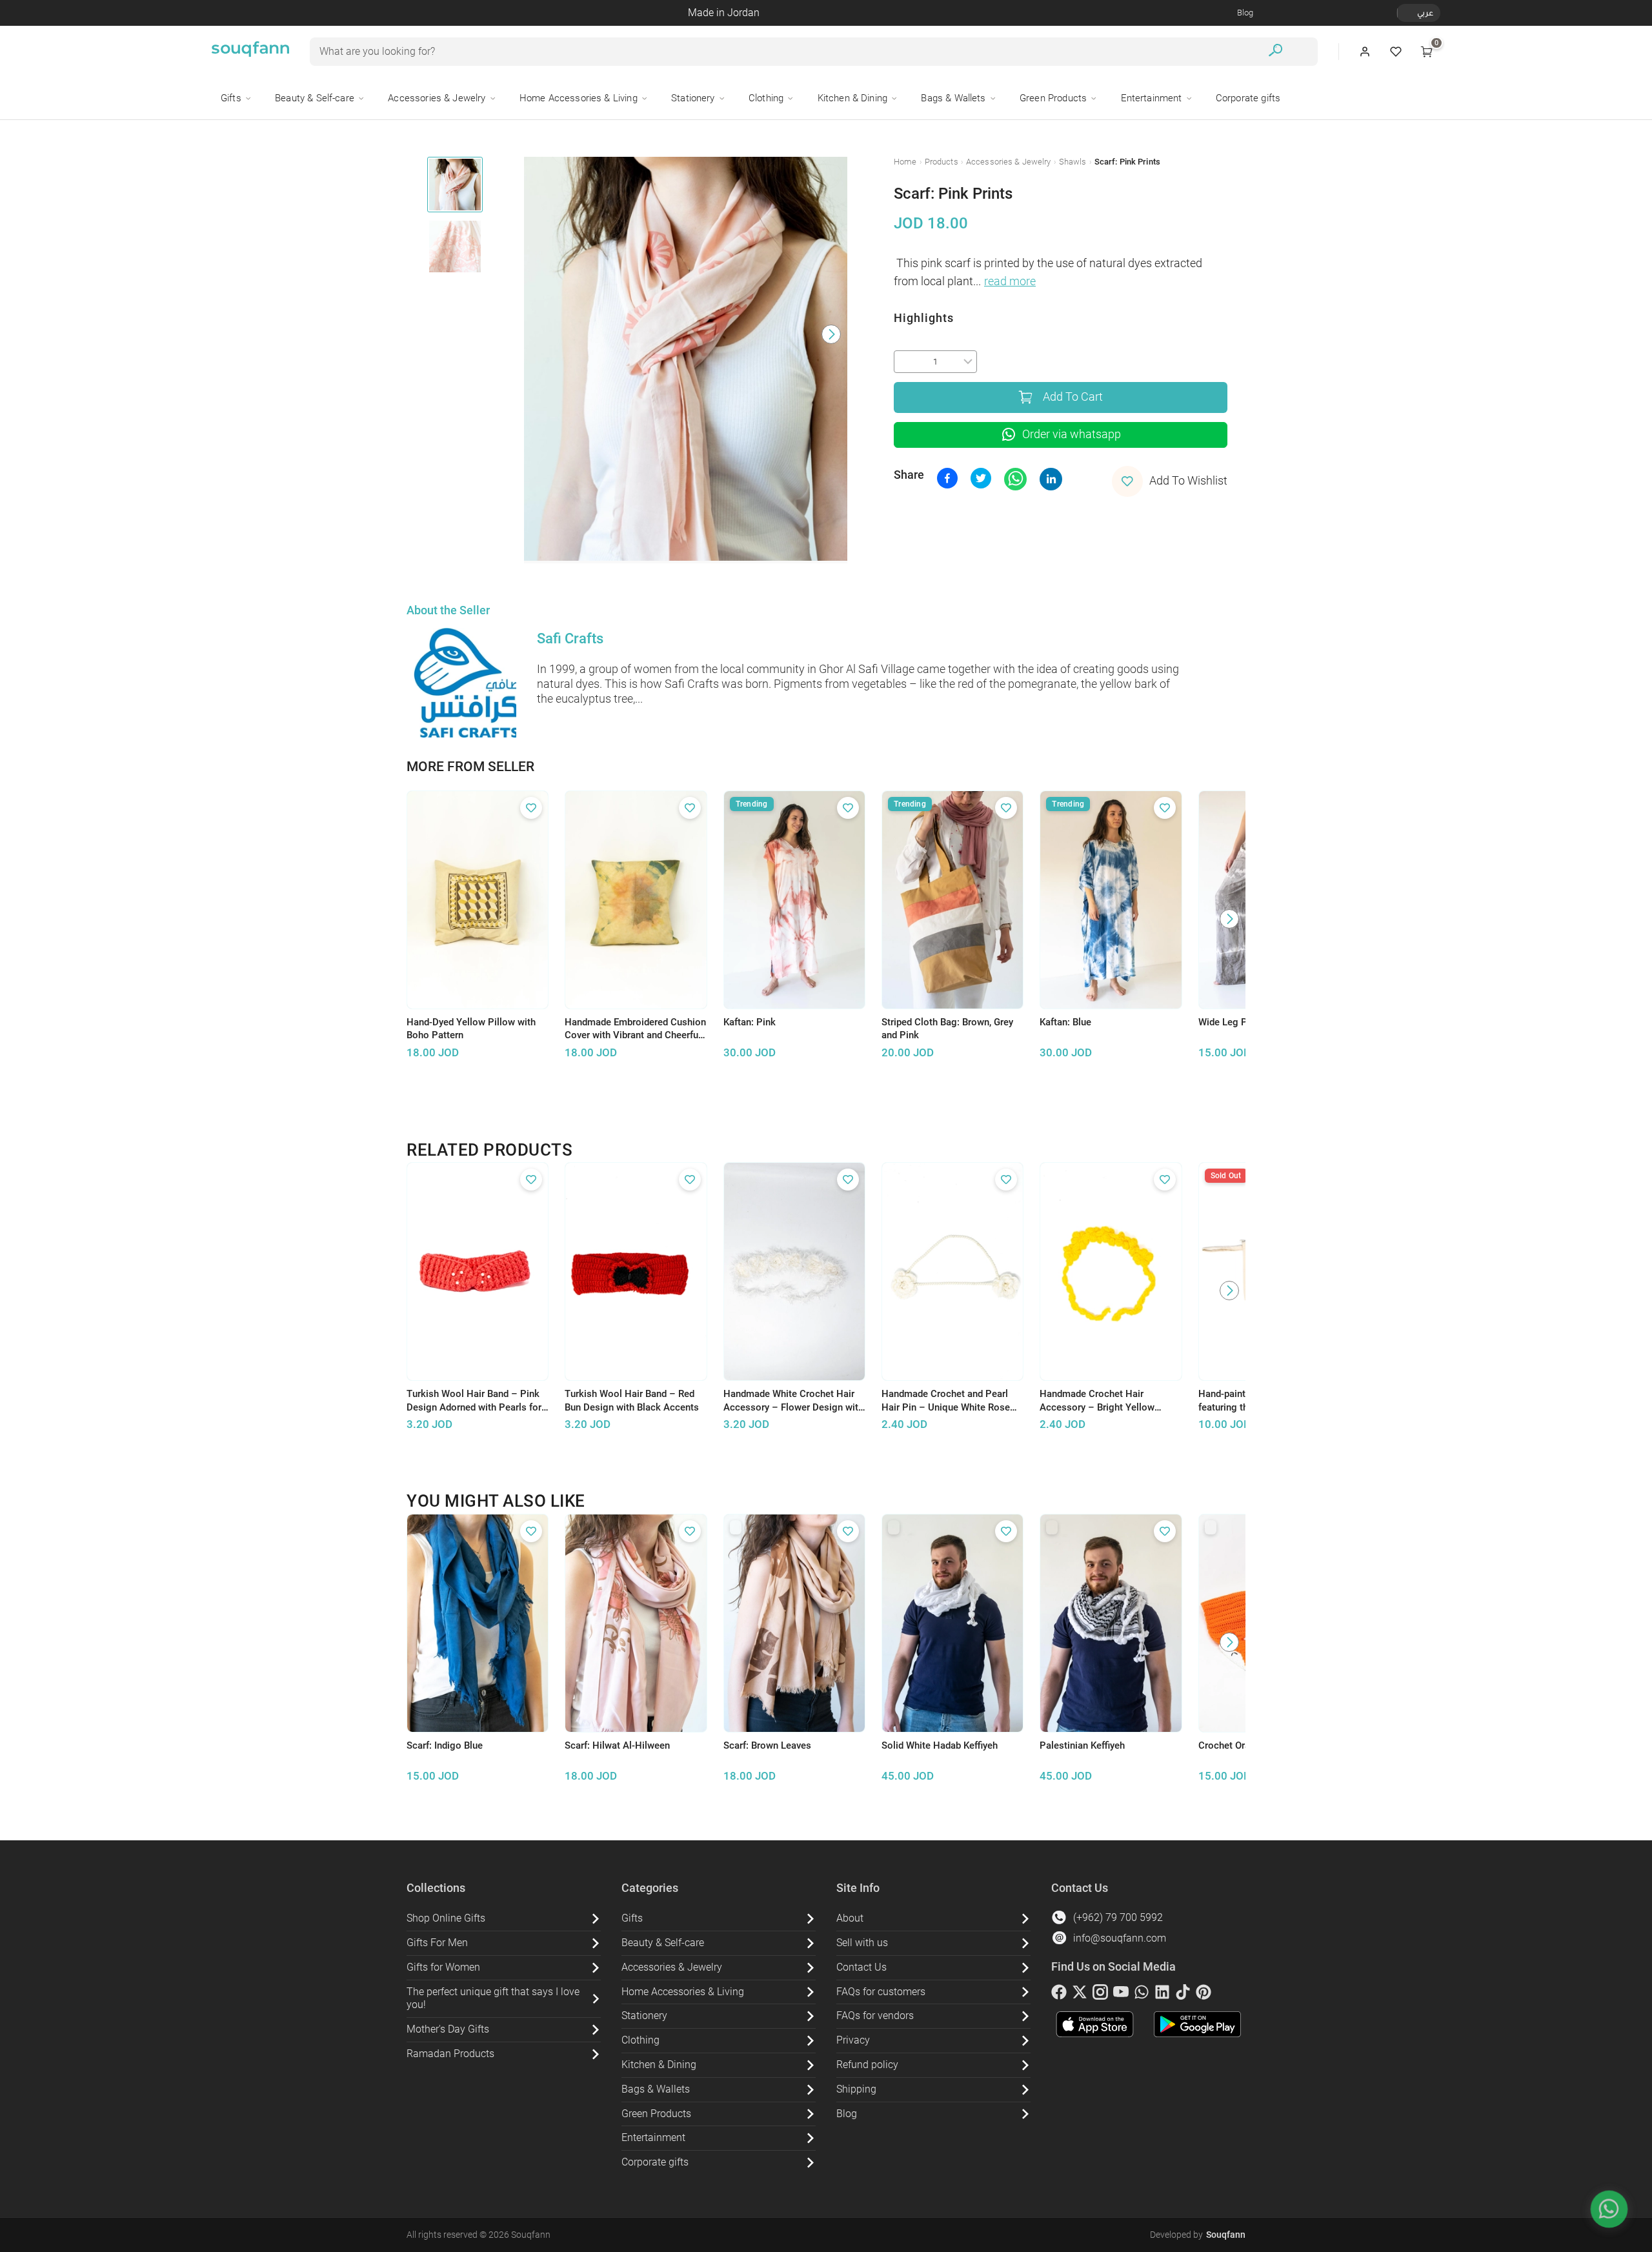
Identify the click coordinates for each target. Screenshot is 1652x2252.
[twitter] (1080, 1995)
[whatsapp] (1142, 1995)
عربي (1425, 13)
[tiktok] (1183, 1995)
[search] (1275, 52)
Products (942, 162)
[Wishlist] (1396, 52)
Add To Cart (1073, 397)
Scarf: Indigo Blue (445, 1745)
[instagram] (1100, 1995)
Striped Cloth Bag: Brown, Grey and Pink (947, 1029)
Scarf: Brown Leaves (767, 1745)
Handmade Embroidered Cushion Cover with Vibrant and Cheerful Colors (635, 1029)
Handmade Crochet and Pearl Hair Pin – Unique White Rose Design (946, 1401)
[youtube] (1121, 1995)
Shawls (1073, 162)
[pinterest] (1204, 1995)
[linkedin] (1162, 1995)
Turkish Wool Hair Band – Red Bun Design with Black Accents (632, 1401)
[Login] (1365, 52)
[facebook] (1059, 1995)
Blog (1245, 13)
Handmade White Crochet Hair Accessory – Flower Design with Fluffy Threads (793, 1401)
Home (905, 162)
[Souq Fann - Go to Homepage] (250, 52)
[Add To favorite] (531, 808)
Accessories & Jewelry (1009, 162)
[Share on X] (981, 478)
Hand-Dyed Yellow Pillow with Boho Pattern (471, 1029)
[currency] (1404, 13)
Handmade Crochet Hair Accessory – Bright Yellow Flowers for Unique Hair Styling (1107, 1401)
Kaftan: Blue (1065, 1022)
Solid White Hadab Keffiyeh (940, 1745)
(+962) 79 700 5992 (1118, 1917)
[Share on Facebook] (947, 478)
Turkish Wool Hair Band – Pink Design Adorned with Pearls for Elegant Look (474, 1401)
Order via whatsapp (1072, 434)
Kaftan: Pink (750, 1022)
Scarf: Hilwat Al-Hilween (617, 1745)
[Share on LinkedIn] (1051, 479)
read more (1010, 281)
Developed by (1198, 2235)
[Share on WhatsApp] (1015, 479)
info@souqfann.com (1120, 1938)
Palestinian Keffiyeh (1082, 1745)
